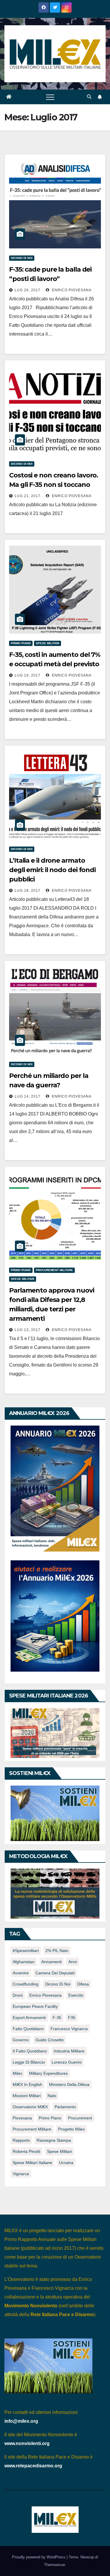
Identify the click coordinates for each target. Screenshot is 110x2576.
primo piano (50, 2118)
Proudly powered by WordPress (39, 2557)
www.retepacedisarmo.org (33, 2466)
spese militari (59, 2151)
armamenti (51, 1962)
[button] (89, 97)
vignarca (21, 2174)
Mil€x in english (27, 2084)
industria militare (69, 2051)
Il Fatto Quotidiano (30, 2051)
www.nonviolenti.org (27, 2443)
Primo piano (21, 643)
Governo (21, 2040)
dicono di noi (58, 1984)
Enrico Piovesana (71, 290)
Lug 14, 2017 (28, 1096)
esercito (76, 1995)
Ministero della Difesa (69, 2084)
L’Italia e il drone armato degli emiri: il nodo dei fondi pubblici (52, 870)
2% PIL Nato (57, 1951)
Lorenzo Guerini (67, 2062)
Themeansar (54, 2565)
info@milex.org (21, 2421)
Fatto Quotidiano (28, 2029)
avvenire (21, 1973)
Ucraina (66, 2163)
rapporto (21, 2140)
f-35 (57, 2018)
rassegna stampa (54, 2140)
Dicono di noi (22, 258)
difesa (83, 1984)
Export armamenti (29, 2018)
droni (18, 1995)
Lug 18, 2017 (28, 891)
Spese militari (48, 643)
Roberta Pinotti (26, 2151)
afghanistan (24, 1962)
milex (17, 2073)
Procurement (80, 2118)
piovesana (22, 2118)
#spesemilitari (26, 1951)
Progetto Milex (71, 2129)
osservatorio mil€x (30, 2107)
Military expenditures (48, 2073)
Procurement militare (54, 1270)
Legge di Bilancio (29, 2062)
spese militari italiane (32, 2163)
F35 (72, 2018)
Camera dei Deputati (55, 1973)
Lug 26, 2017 (28, 290)
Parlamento (65, 2107)
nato (52, 2096)
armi (73, 1962)
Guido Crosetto (50, 2040)
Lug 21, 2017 (28, 496)
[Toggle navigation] (50, 97)
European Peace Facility (35, 2006)
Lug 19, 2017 (28, 675)
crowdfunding (26, 1984)
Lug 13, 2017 (28, 1330)
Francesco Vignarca (69, 2029)
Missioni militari (27, 2096)
